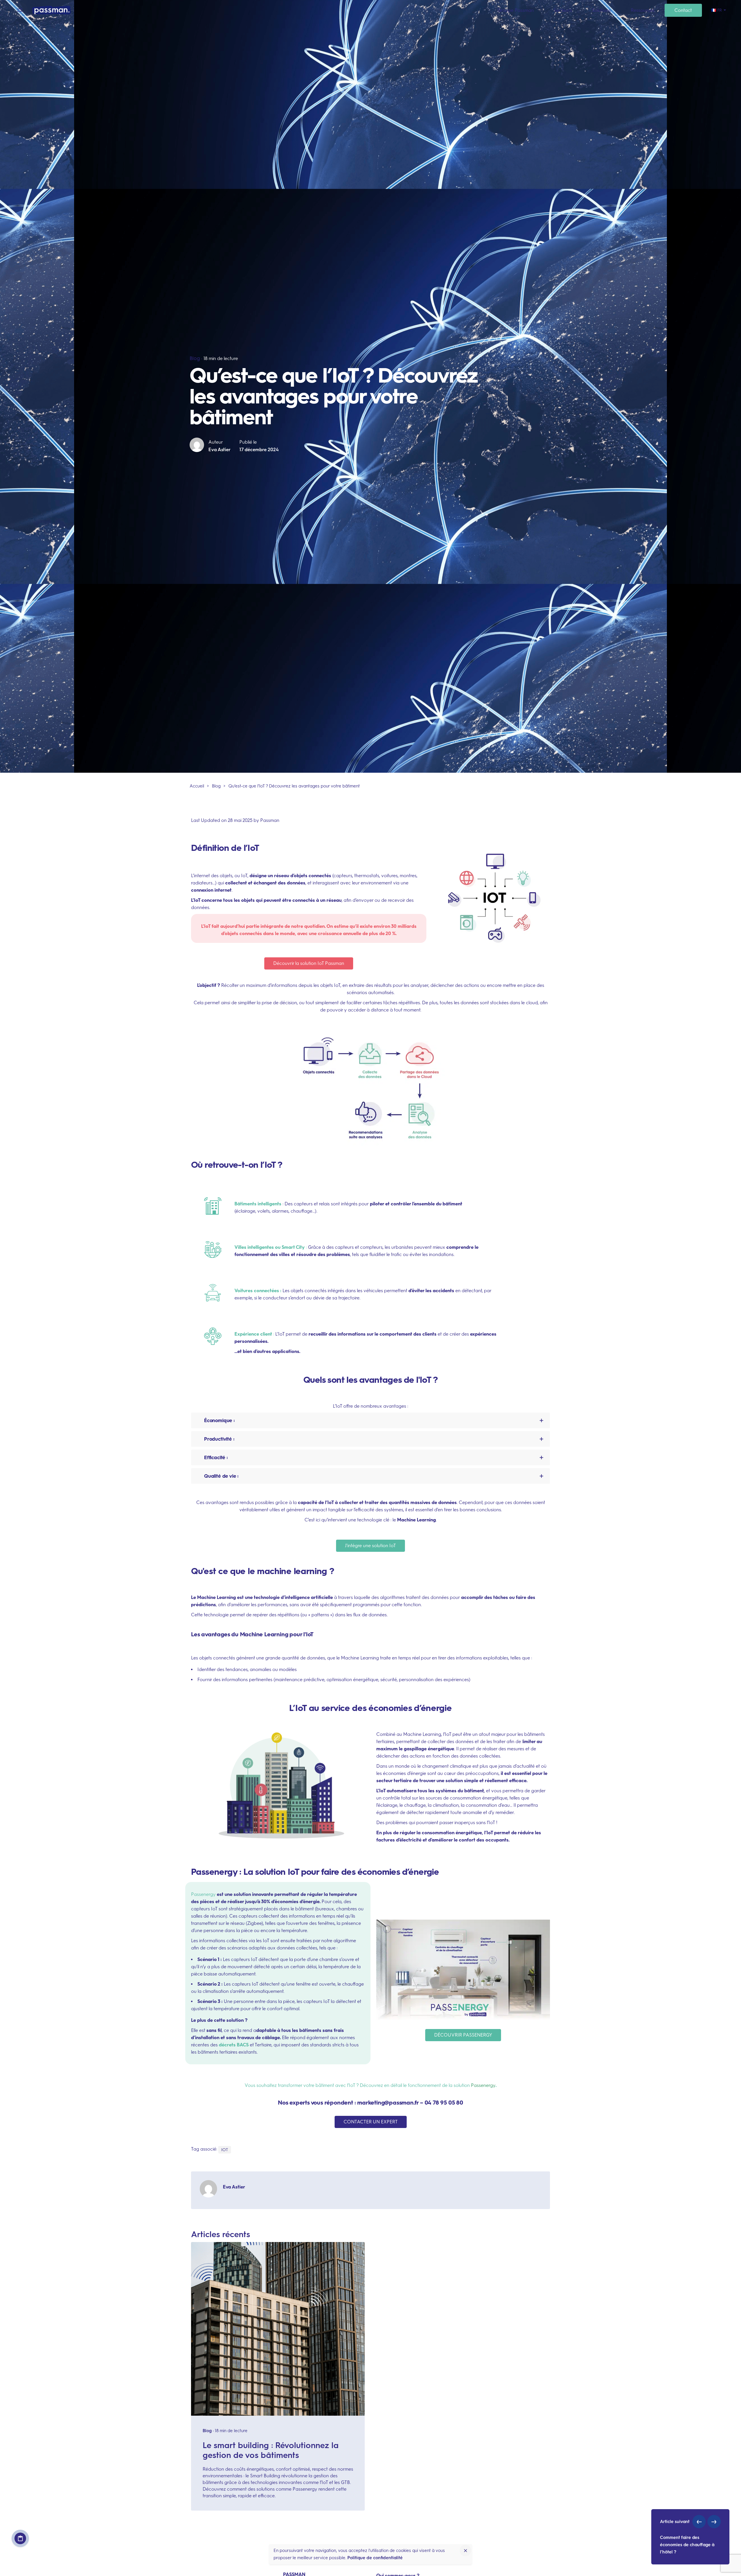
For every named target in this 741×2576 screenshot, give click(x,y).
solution (462, 2085)
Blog (195, 358)
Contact (20, 2538)
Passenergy (483, 2085)
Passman (270, 820)
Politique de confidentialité (375, 2558)
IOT (225, 2150)
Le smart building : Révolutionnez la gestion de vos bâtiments (271, 2450)
